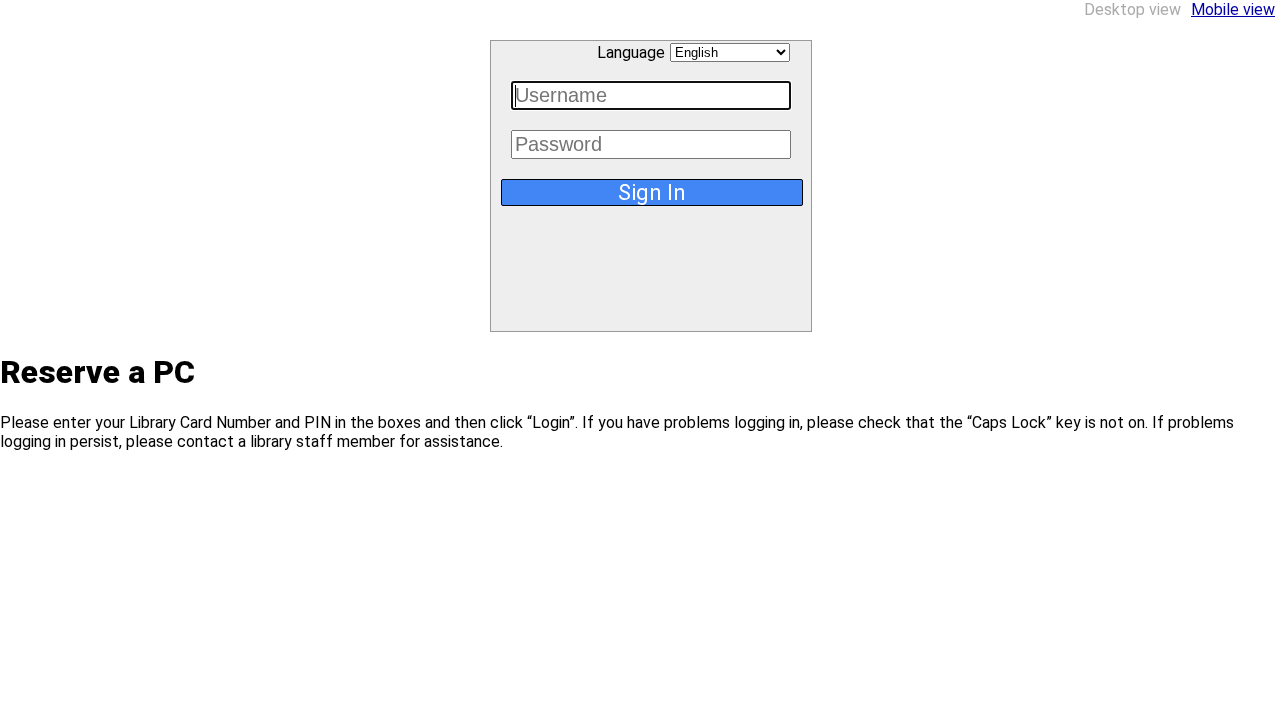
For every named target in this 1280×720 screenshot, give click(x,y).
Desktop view (1132, 9)
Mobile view (1233, 9)
